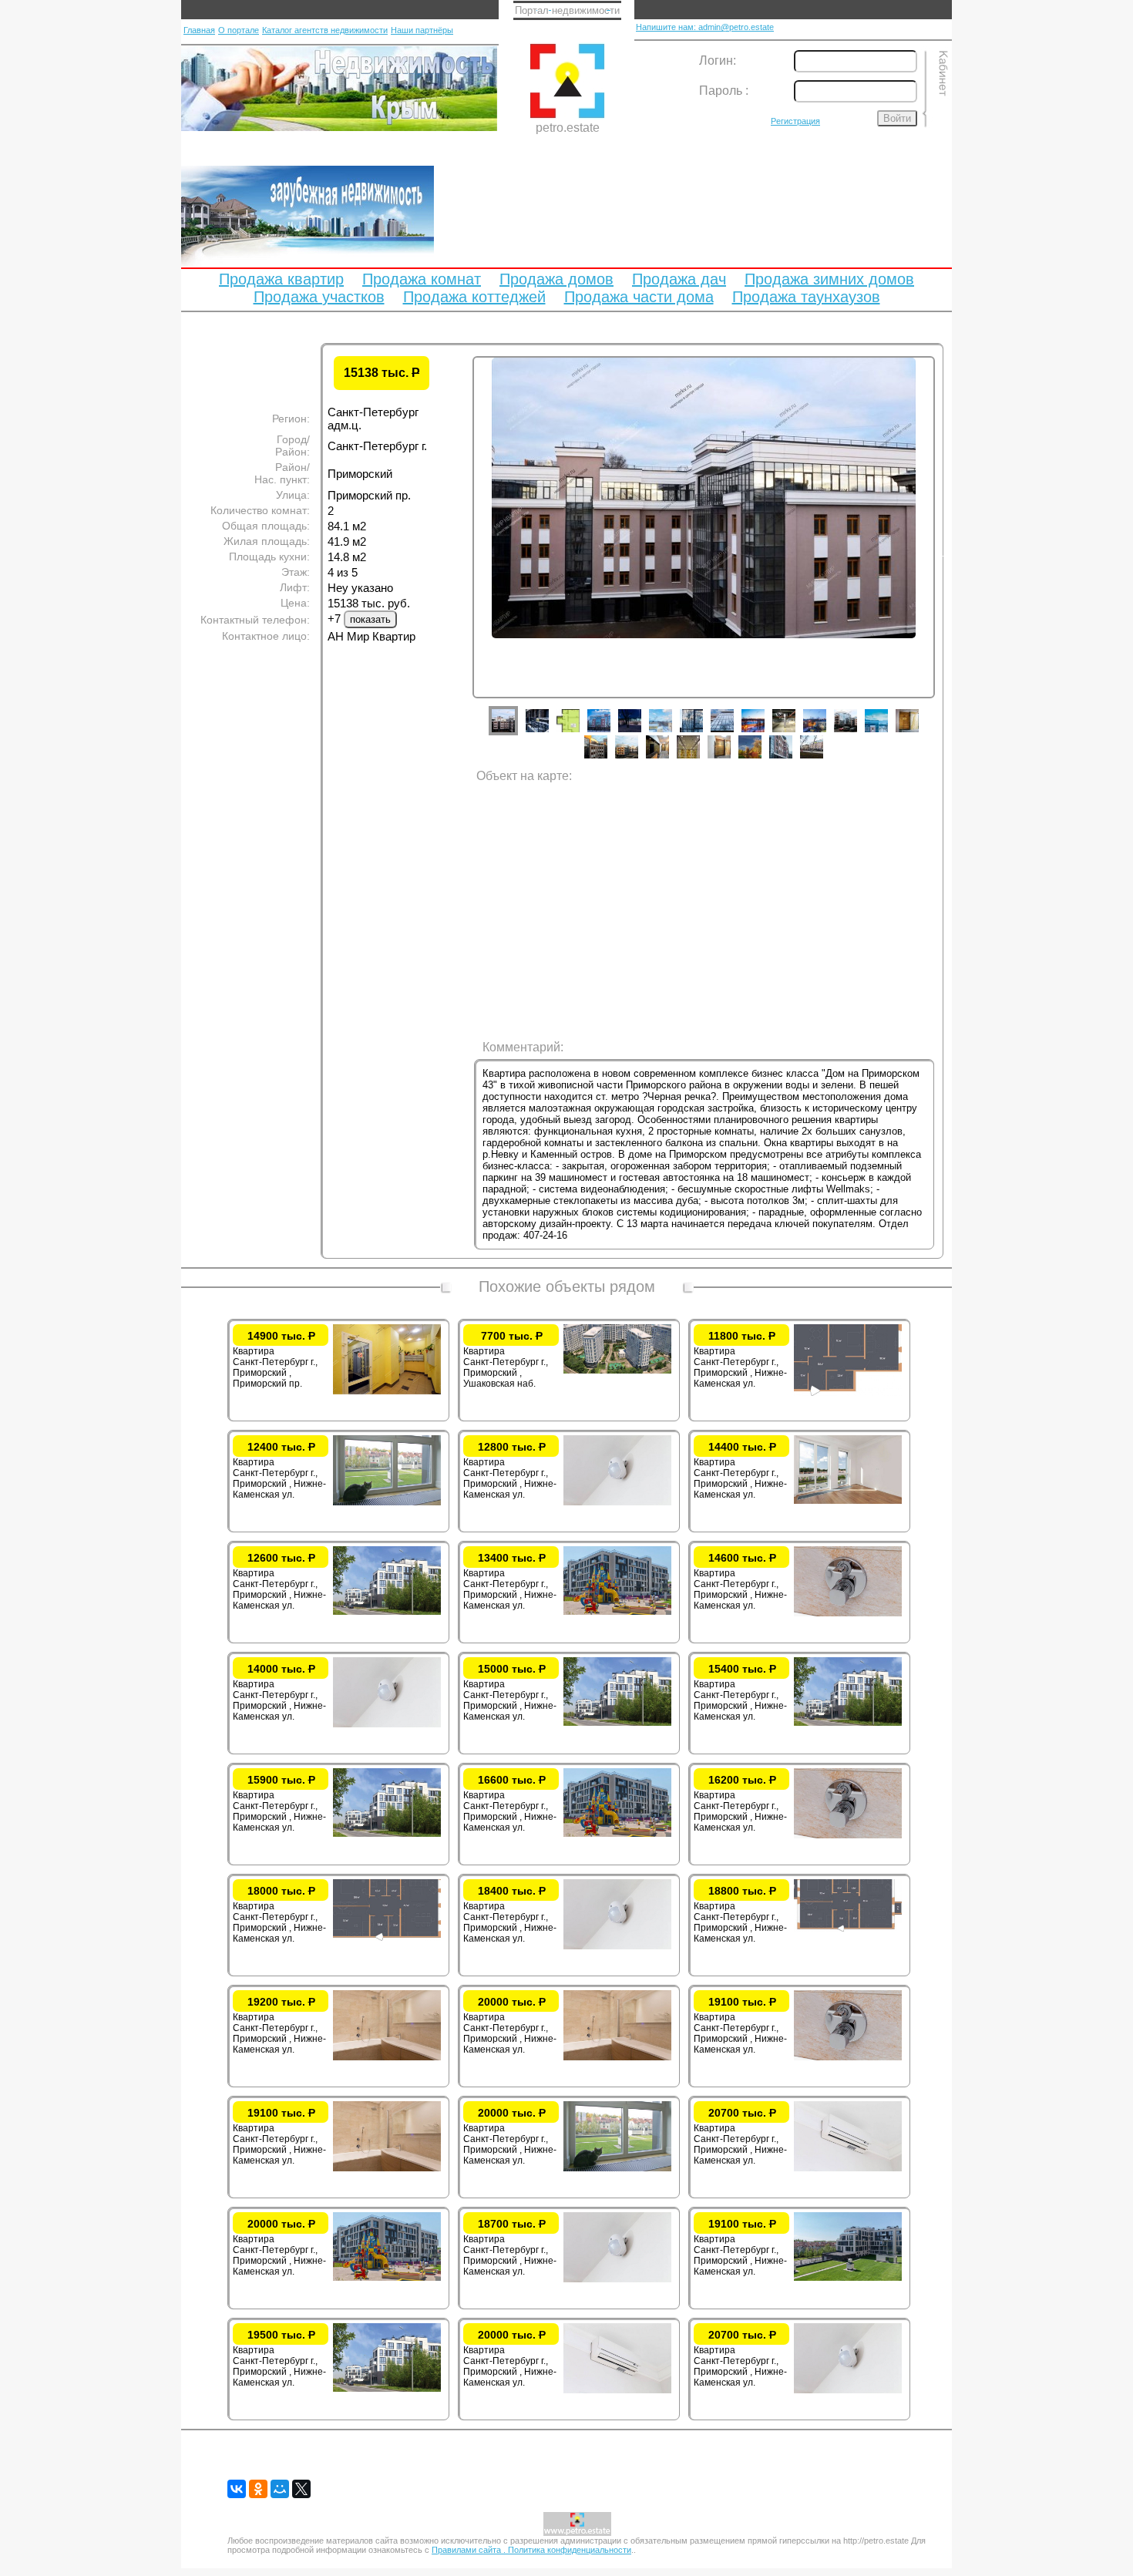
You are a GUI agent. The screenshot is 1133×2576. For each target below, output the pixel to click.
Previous (461, 553)
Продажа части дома (639, 297)
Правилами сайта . (470, 2550)
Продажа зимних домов (829, 279)
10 (795, 732)
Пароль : (724, 91)
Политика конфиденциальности (570, 2550)
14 (919, 732)
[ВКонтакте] (237, 2489)
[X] (301, 2489)
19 (731, 758)
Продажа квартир (281, 279)
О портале (239, 30)
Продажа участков (319, 297)
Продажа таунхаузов (806, 297)
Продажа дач (679, 279)
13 (888, 732)
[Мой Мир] (280, 2489)
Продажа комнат (422, 279)
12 (857, 732)
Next (946, 553)
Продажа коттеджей (474, 297)
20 (761, 758)
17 (669, 758)
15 (607, 758)
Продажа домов (556, 279)
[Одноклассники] (258, 2489)
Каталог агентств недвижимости (325, 30)
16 (638, 758)
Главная (199, 30)
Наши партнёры (422, 30)
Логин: (718, 61)
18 (700, 758)
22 (823, 758)
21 (792, 758)
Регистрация (795, 121)
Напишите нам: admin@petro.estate (705, 27)
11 (826, 732)
